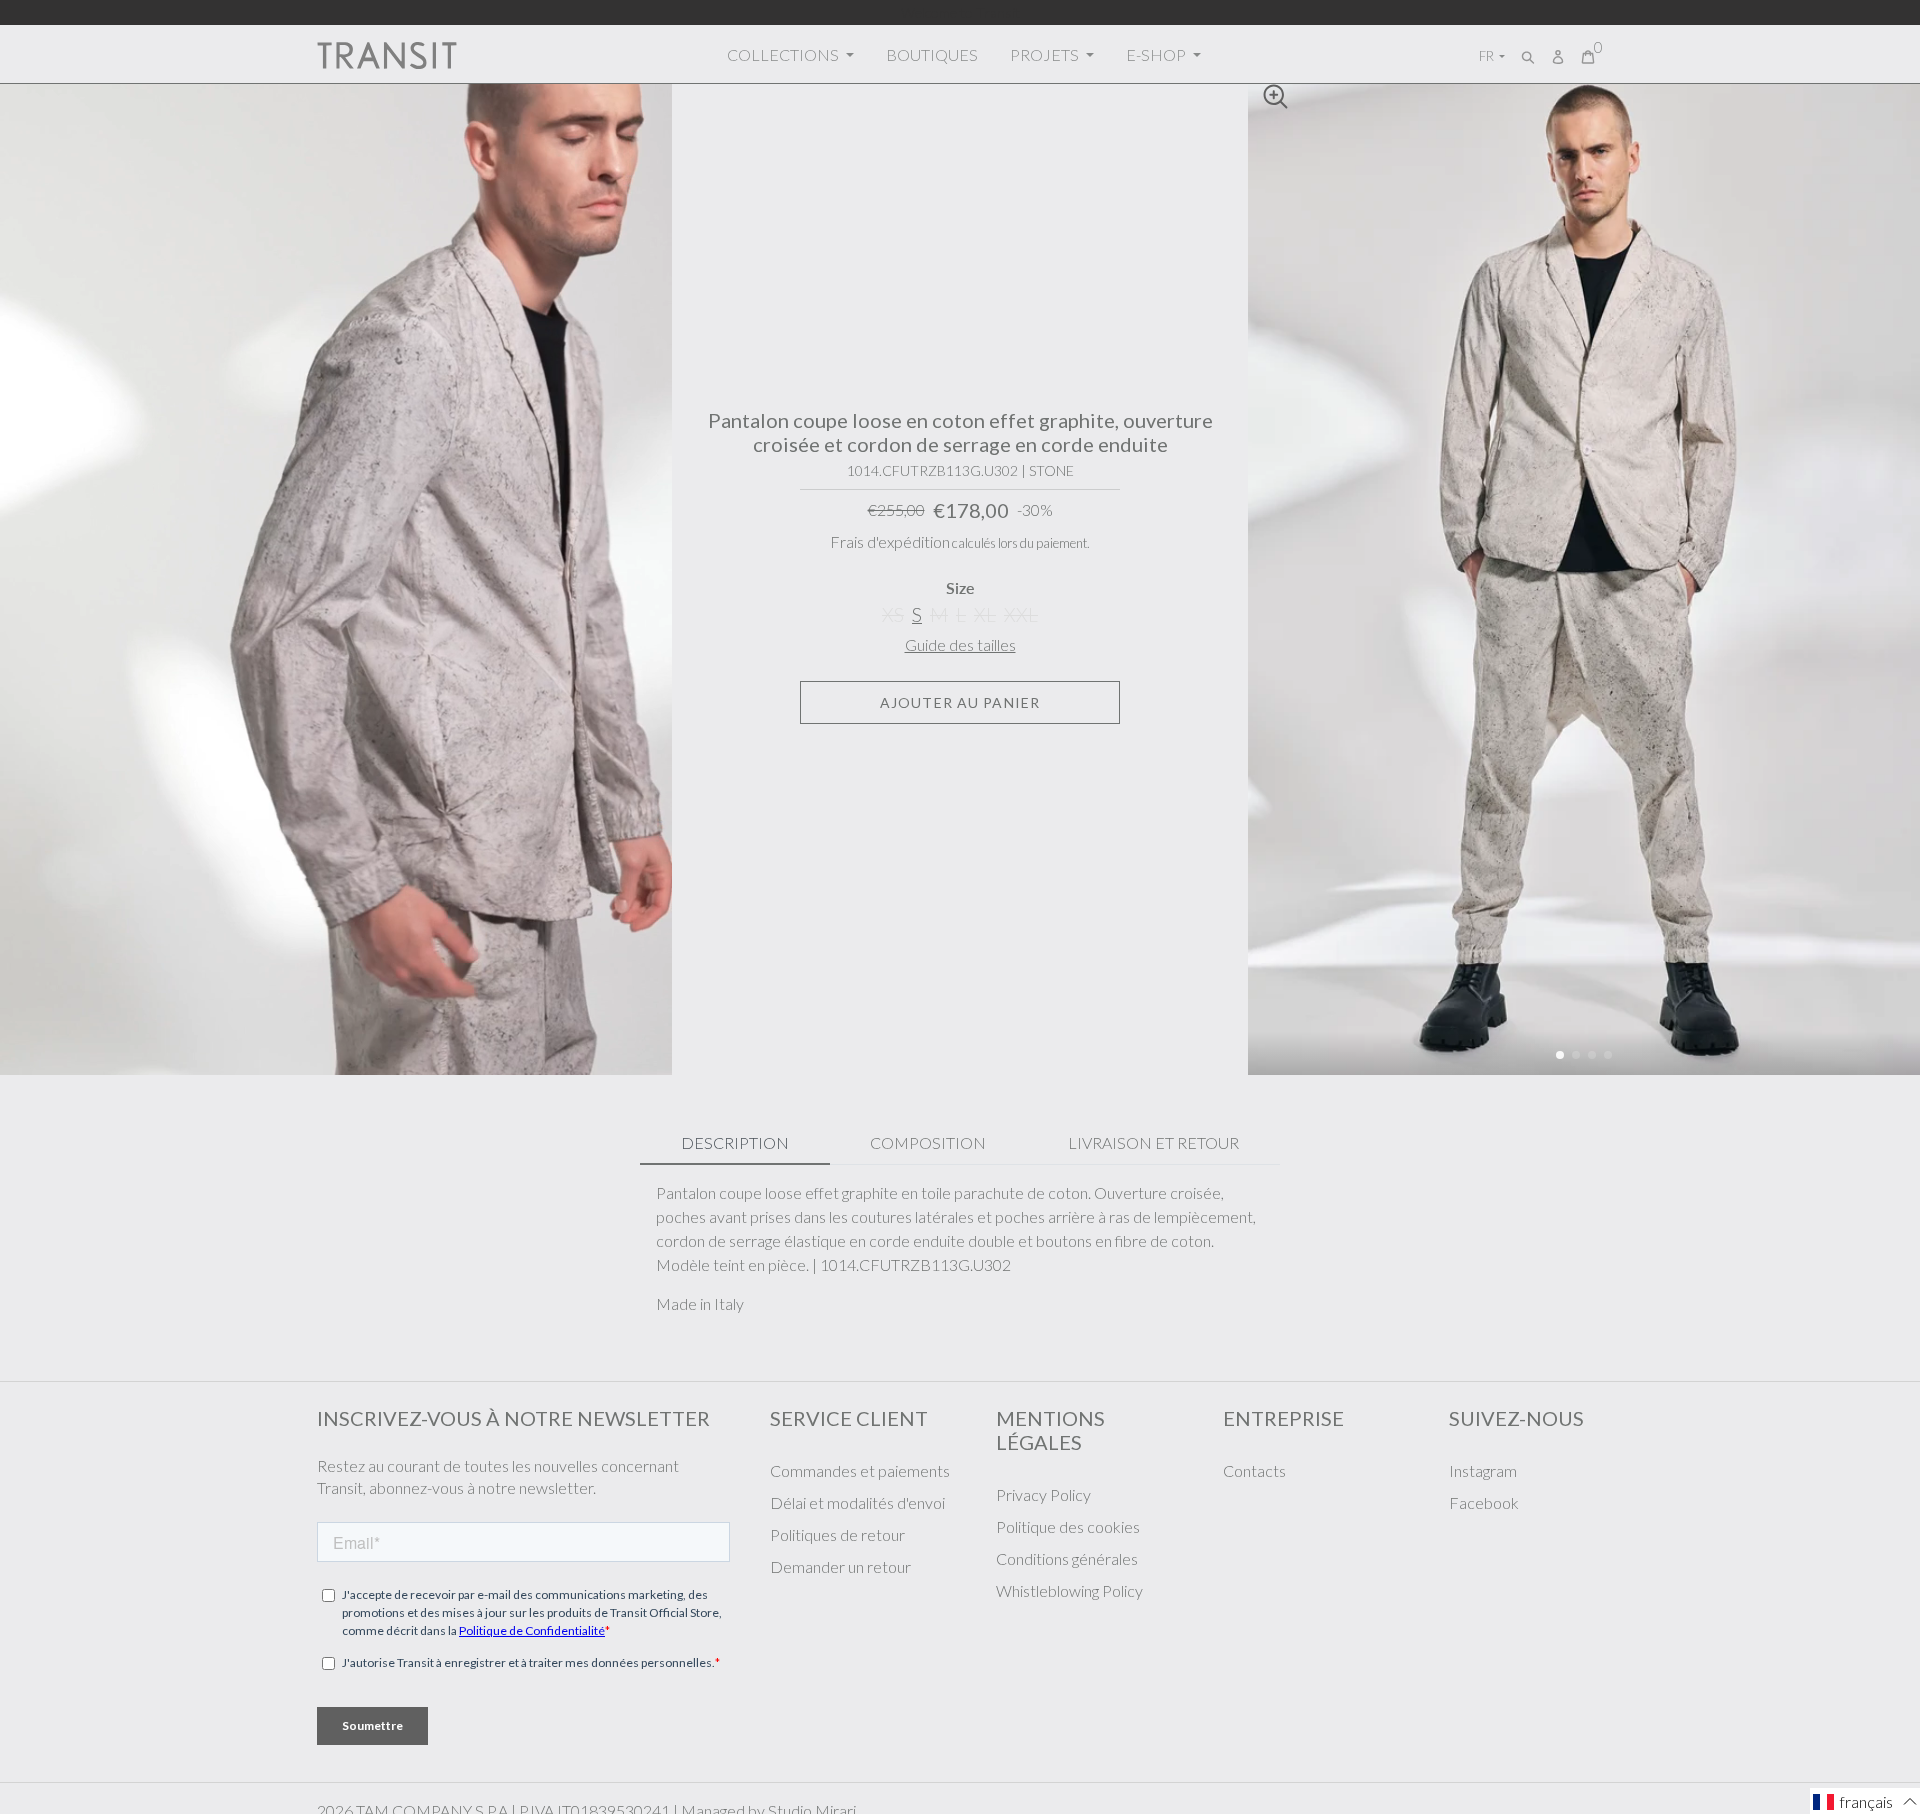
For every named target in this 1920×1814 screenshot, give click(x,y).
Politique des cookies (1068, 1526)
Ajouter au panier (960, 702)
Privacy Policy (1043, 1494)
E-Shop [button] (1157, 54)
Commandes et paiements (860, 1470)
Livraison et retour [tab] (1153, 1142)
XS (893, 614)
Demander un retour (840, 1566)
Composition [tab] (928, 1142)
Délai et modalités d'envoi (857, 1502)
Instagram (1483, 1470)
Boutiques (932, 54)
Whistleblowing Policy (1069, 1590)
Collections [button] (784, 54)
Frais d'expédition (890, 541)
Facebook (1484, 1502)
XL (985, 614)
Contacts (1254, 1470)
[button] (1560, 1055)
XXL (1021, 614)
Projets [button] (1046, 54)
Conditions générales (1067, 1558)
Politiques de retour (837, 1534)
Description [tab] (735, 1142)
